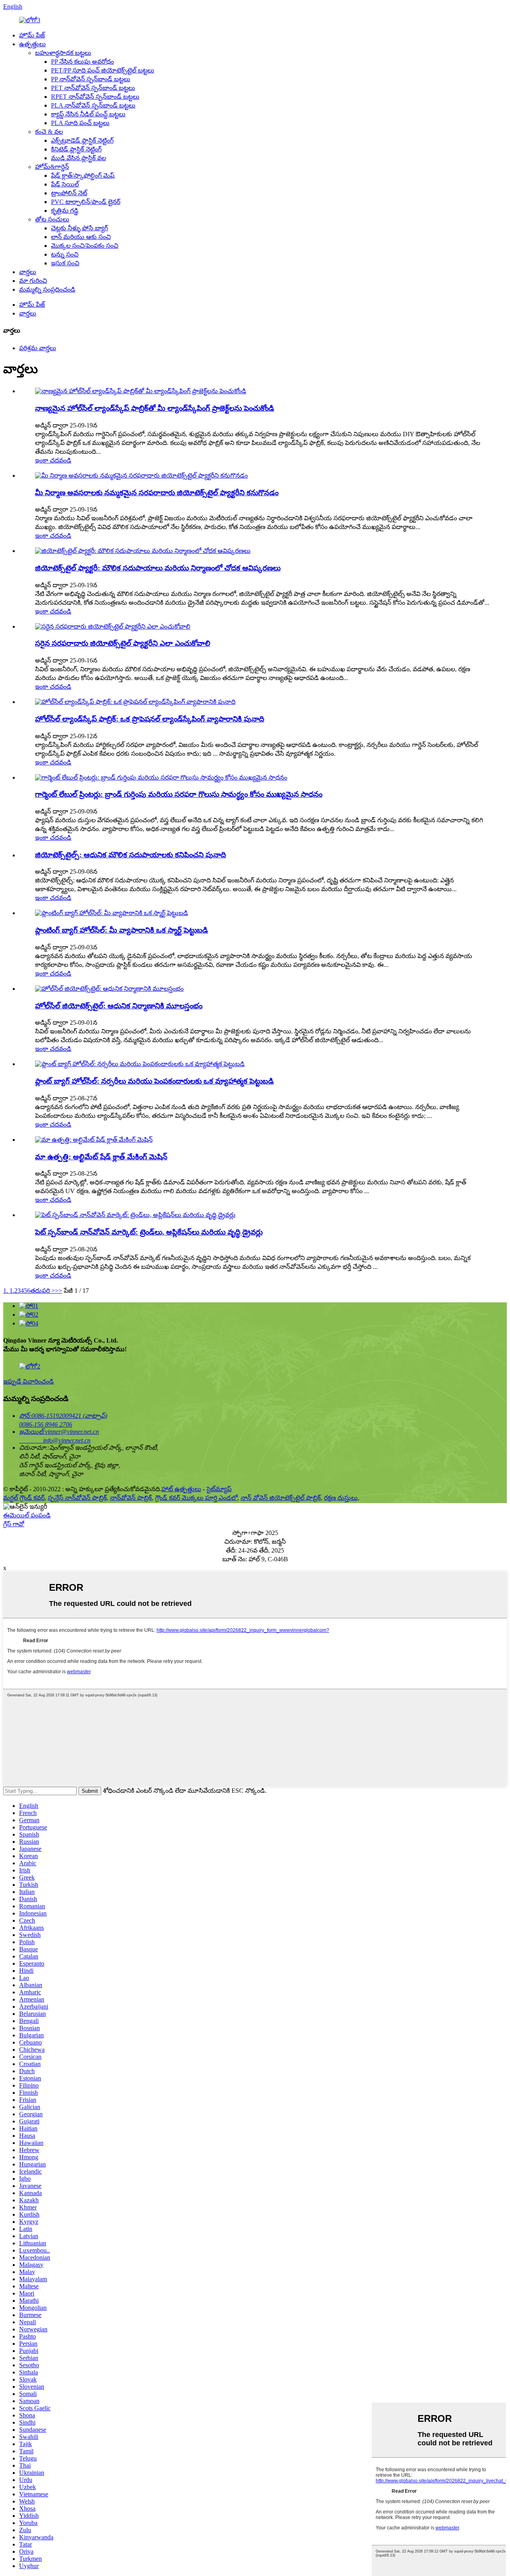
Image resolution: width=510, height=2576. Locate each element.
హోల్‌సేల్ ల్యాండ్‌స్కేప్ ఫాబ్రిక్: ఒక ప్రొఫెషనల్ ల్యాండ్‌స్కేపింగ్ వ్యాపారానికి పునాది (150, 719)
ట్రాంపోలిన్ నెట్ (69, 193)
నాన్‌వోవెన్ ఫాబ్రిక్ (131, 1498)
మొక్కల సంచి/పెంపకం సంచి (85, 246)
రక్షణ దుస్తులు (341, 1498)
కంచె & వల (49, 132)
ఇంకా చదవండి (53, 460)
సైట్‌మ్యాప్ (219, 1489)
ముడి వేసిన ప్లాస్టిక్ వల (78, 158)
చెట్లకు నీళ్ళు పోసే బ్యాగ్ (79, 228)
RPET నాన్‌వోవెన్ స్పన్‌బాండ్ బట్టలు (95, 97)
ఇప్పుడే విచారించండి (28, 1381)
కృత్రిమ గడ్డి (65, 211)
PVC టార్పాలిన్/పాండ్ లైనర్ (86, 202)
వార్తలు (28, 272)
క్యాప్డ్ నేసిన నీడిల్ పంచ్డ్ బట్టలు (88, 114)
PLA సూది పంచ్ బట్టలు (80, 123)
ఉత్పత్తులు (32, 44)
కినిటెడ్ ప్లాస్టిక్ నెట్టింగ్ (76, 149)
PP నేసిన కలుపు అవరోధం (82, 62)
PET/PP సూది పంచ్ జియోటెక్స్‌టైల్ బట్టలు (103, 70)
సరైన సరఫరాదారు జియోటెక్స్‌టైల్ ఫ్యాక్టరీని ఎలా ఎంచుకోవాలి (123, 643)
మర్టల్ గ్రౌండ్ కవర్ (24, 1498)
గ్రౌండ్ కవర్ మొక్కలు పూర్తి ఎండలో (196, 1498)
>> (59, 1291)
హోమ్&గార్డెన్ (52, 167)
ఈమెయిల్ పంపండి (27, 1515)
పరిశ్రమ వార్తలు (38, 348)
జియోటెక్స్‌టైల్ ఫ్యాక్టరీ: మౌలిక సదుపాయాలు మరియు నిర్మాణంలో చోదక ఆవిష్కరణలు (158, 568)
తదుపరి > (43, 1291)
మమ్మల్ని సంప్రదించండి (47, 289)
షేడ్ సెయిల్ (65, 184)
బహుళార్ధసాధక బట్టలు (63, 53)
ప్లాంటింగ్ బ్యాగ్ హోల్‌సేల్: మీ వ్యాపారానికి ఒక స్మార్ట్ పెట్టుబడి (122, 930)
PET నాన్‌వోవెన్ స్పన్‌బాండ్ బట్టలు (93, 88)
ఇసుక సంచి (65, 263)
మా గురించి (33, 281)
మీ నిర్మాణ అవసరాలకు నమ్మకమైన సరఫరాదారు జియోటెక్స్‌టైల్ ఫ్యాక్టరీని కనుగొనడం (157, 493)
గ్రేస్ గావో (14, 1524)
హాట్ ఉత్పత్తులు (181, 1489)
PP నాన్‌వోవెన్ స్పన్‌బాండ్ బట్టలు (91, 79)
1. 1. (9, 1291)
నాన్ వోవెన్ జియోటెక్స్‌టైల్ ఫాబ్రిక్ (281, 1498)
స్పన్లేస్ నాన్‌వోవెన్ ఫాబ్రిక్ (77, 1498)
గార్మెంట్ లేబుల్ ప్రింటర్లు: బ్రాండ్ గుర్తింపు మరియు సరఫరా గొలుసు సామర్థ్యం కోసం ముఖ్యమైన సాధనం (179, 794)
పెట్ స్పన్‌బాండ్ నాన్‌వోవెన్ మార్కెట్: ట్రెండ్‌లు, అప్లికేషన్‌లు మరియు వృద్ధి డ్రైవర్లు (149, 1232)
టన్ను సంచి (65, 254)
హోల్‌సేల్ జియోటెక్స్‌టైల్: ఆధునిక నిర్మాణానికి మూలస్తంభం (119, 1006)
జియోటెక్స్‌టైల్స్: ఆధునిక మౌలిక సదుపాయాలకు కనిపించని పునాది (130, 855)
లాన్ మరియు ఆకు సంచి (81, 237)
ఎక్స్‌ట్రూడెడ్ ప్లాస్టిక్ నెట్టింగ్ (82, 140)
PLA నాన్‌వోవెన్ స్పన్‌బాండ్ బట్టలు (93, 105)
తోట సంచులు (52, 219)
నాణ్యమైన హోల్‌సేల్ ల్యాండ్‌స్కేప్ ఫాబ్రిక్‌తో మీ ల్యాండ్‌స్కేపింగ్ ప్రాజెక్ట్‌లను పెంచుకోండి (155, 408)
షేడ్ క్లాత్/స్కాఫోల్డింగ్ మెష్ (83, 175)
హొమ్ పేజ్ (32, 35)
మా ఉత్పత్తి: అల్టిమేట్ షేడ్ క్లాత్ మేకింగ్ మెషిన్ (101, 1157)
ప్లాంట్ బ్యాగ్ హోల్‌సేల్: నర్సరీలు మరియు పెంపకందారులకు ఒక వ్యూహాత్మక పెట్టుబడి (154, 1081)
